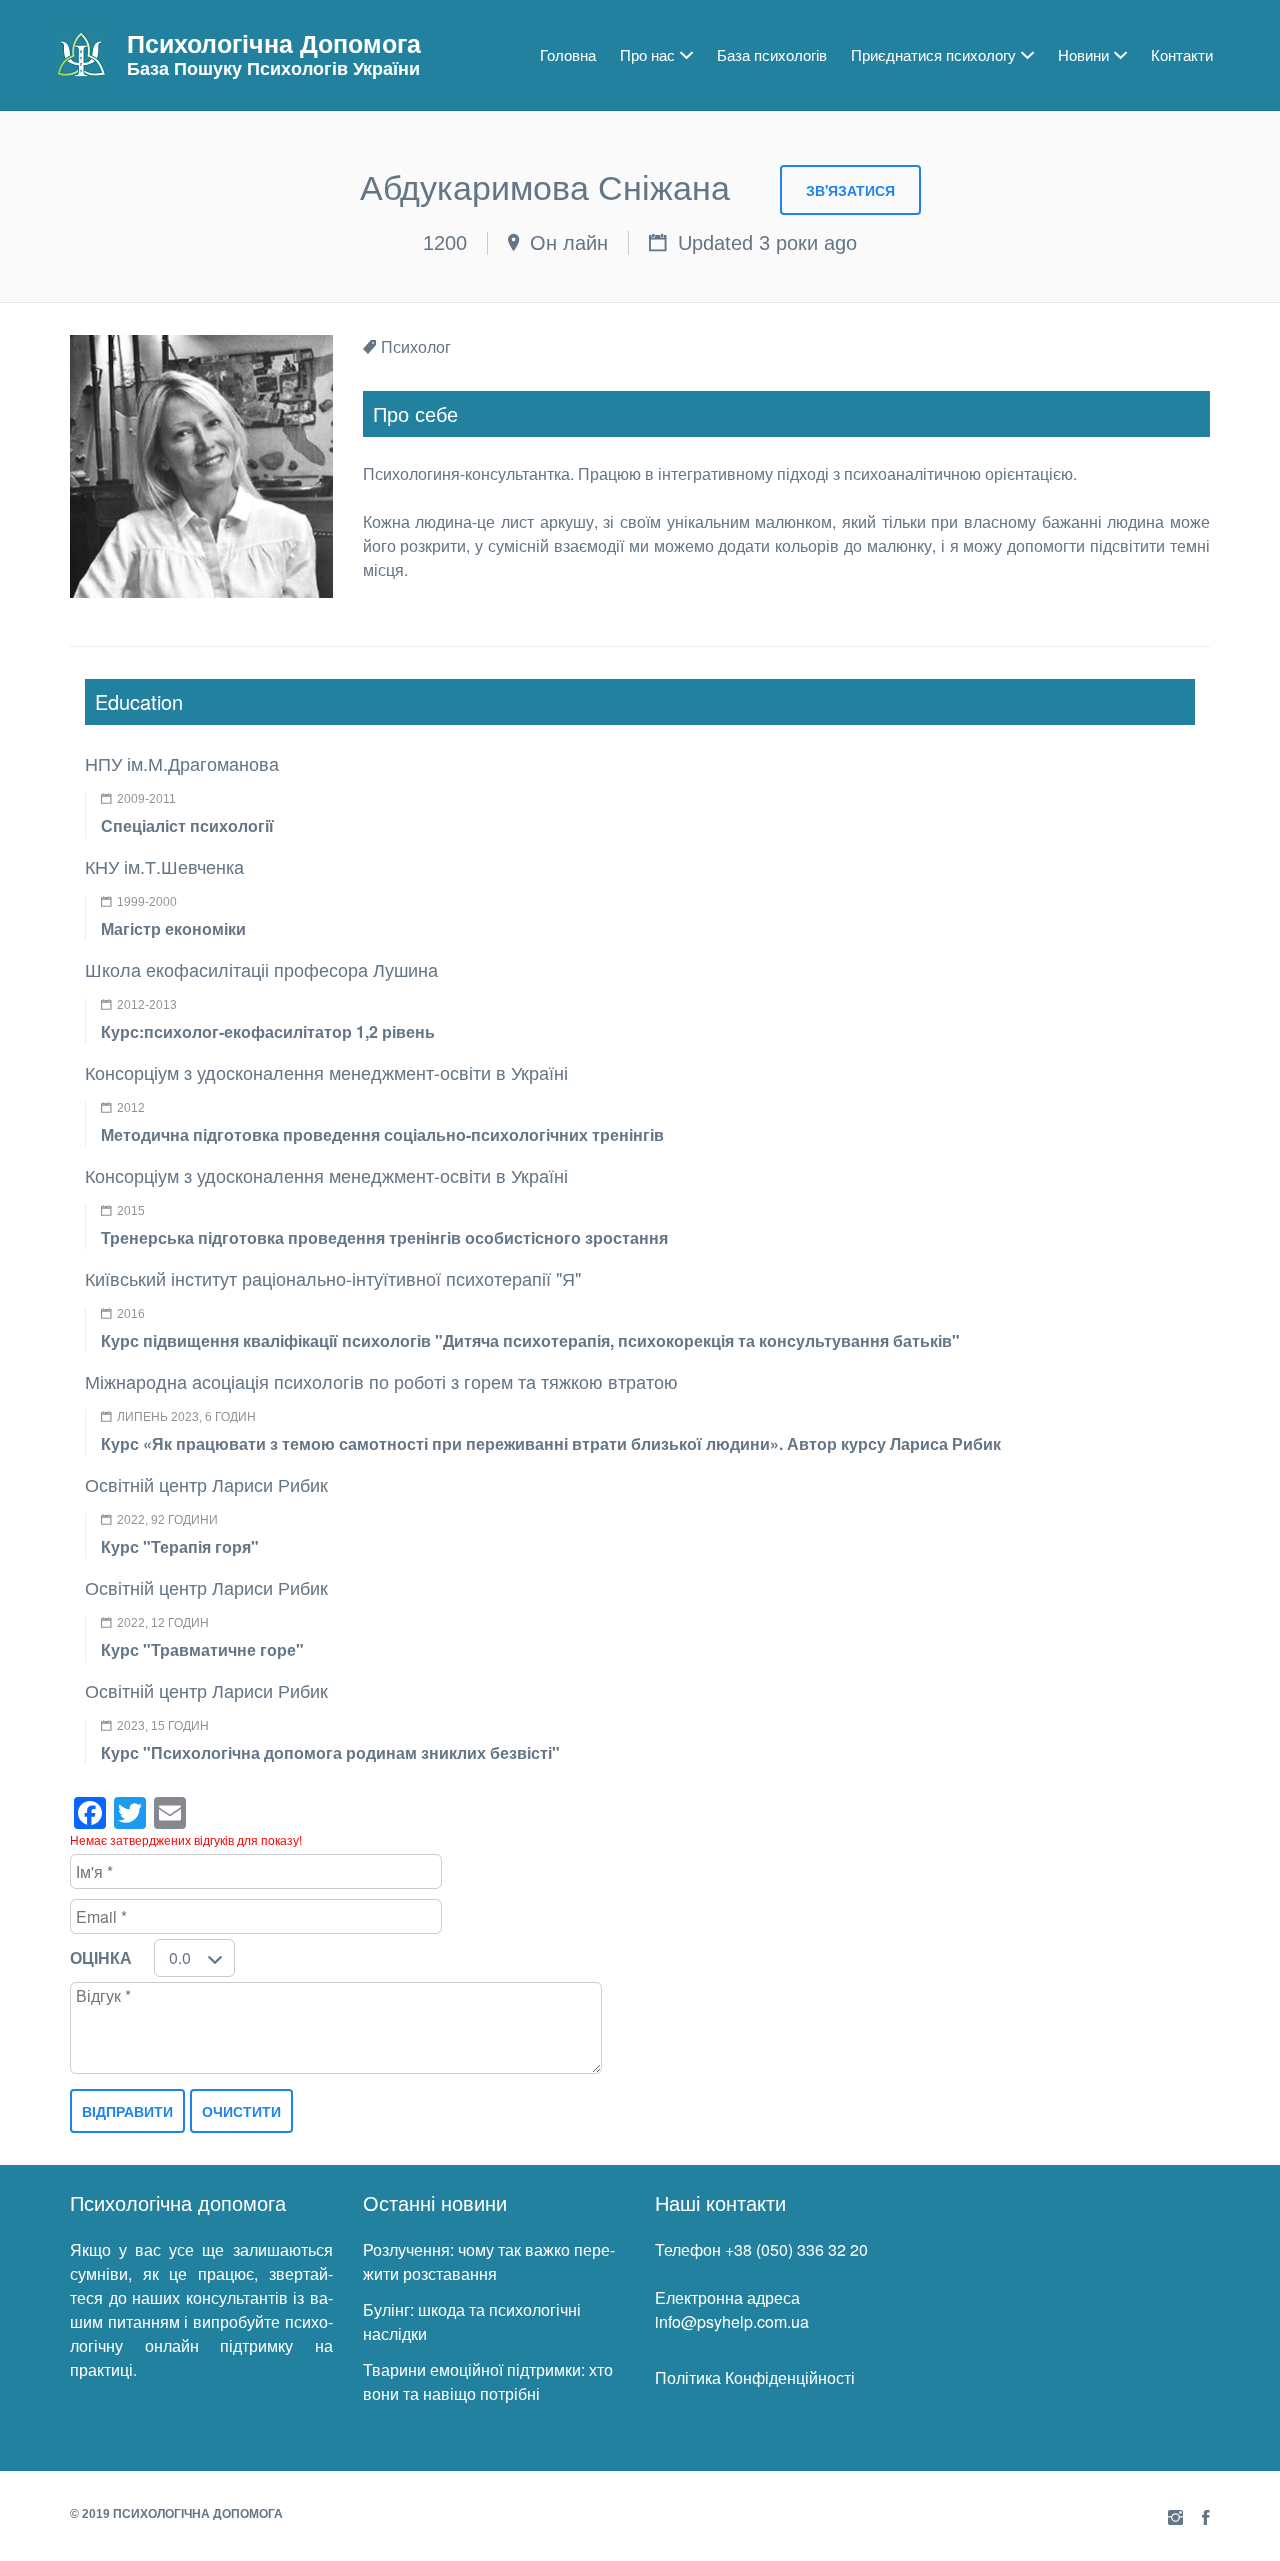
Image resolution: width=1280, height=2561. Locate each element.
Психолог (416, 346)
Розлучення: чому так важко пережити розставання (489, 2261)
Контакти (1182, 54)
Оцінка (101, 1957)
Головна (568, 54)
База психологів (772, 54)
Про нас (647, 54)
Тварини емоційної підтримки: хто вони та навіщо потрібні (488, 2381)
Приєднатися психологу (933, 54)
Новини (1083, 54)
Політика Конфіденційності (755, 2377)
